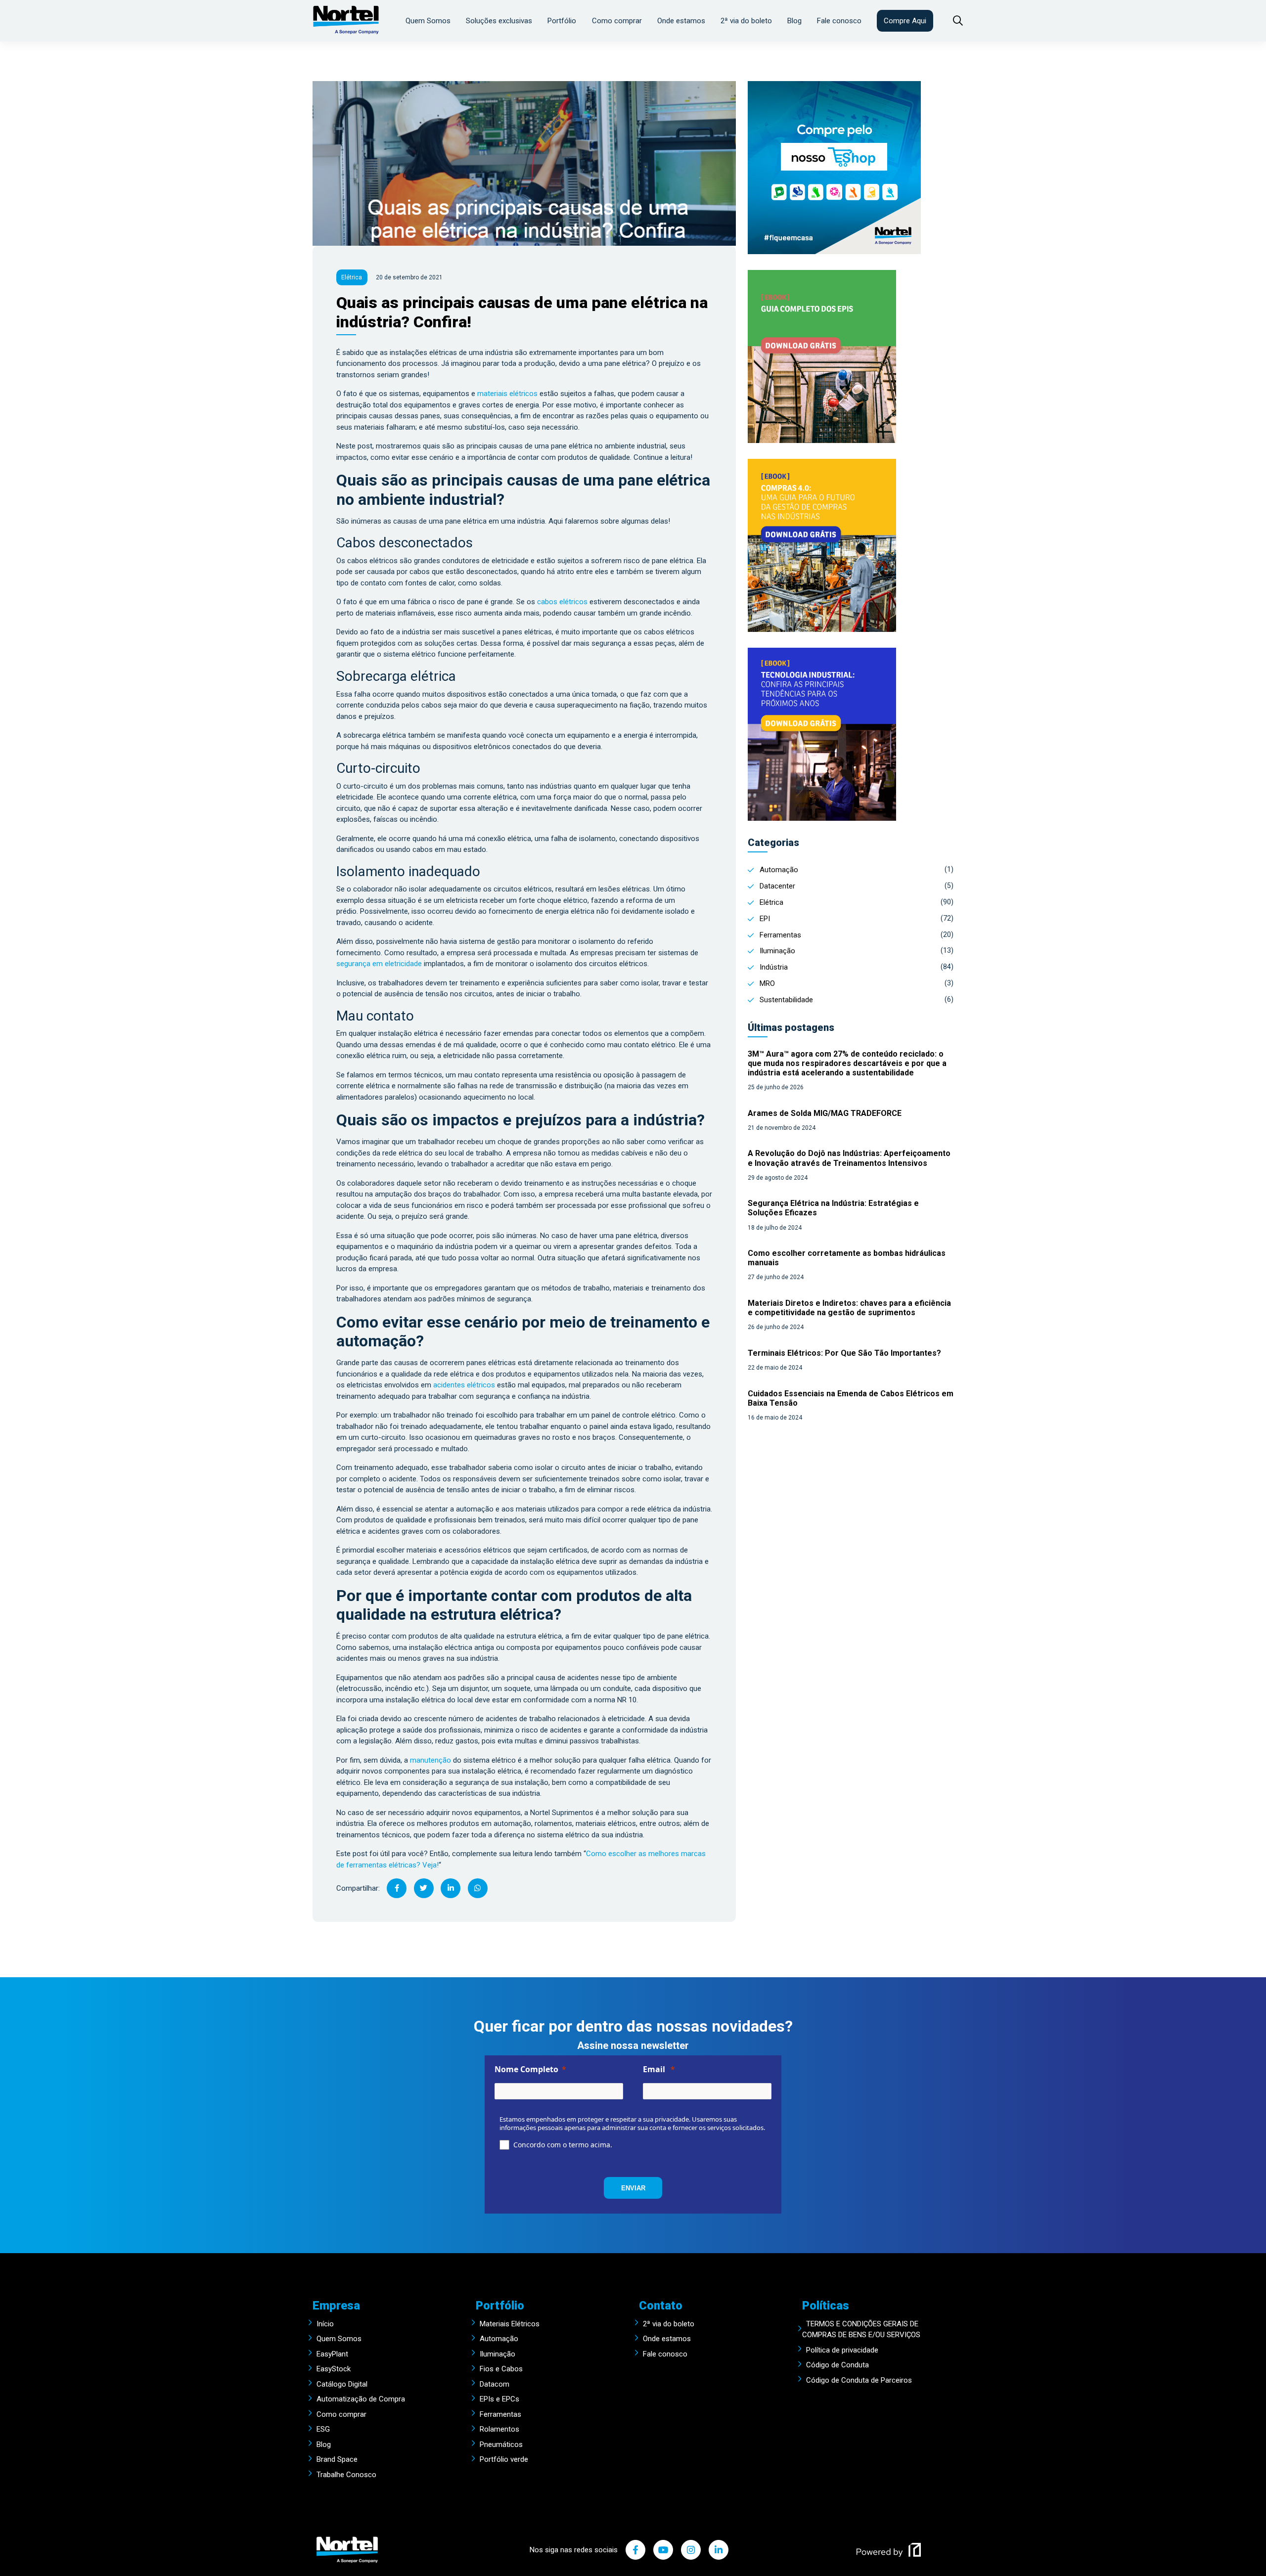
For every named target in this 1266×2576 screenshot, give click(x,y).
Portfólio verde (504, 2459)
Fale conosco (839, 21)
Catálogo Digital (342, 2384)
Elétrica (771, 902)
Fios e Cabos (501, 2369)
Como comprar (617, 21)
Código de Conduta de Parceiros (859, 2380)
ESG (323, 2429)
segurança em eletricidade (379, 964)
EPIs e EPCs (499, 2399)
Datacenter (777, 886)
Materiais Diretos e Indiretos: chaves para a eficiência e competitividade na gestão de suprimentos (849, 1308)
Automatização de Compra (361, 2399)
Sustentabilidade (786, 1000)
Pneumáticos (501, 2444)
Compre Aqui (905, 21)
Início (325, 2324)
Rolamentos (499, 2429)
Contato (661, 2306)
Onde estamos (681, 21)
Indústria (774, 967)
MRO (767, 983)
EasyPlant (332, 2354)
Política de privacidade (842, 2350)
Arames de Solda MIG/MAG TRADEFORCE (825, 1113)
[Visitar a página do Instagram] (691, 2550)
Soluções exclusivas (499, 21)
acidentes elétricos (463, 1385)
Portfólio (562, 21)
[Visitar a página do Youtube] (663, 2550)
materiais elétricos (507, 394)
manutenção (430, 1760)
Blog (794, 21)
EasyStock (334, 2369)
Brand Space (337, 2459)
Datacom (495, 2384)
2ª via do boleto (746, 21)
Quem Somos (428, 21)
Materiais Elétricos (510, 2324)
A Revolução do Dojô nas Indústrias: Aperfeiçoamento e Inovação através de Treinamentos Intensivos (849, 1158)
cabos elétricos (562, 602)
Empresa (336, 2306)
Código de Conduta (837, 2365)
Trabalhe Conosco (346, 2475)
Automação (779, 870)
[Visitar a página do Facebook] (635, 2550)
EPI (765, 919)
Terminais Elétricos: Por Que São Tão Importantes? (844, 1353)
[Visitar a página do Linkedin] (719, 2550)
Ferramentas (780, 935)
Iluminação (777, 951)
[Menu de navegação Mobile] (953, 21)
